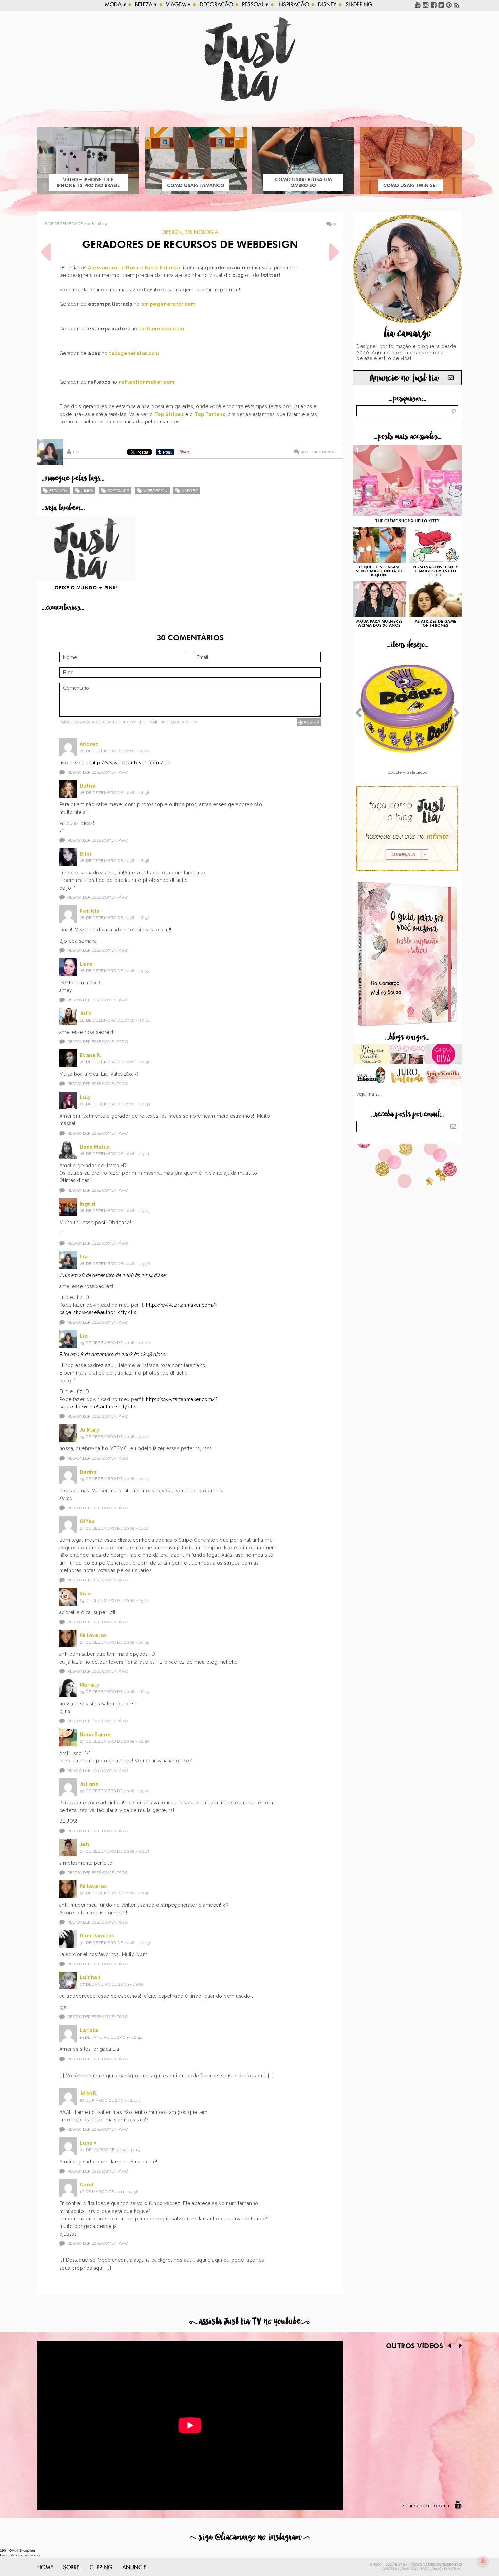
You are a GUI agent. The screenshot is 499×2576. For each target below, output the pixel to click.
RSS (457, 5)
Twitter (441, 5)
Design (172, 232)
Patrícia (90, 911)
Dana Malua (95, 1147)
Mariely (90, 1685)
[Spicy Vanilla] (443, 1077)
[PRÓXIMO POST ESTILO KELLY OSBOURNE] (334, 252)
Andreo (89, 744)
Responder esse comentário (98, 772)
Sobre (71, 2568)
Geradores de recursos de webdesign (190, 245)
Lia (76, 452)
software (118, 491)
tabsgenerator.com (134, 353)
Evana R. (91, 1055)
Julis (86, 1014)
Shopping (359, 5)
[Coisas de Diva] (443, 1055)
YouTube (418, 5)
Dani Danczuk (97, 1936)
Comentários (318, 452)
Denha (88, 1472)
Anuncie (134, 2568)
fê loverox (93, 1635)
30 (335, 224)
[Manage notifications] (483, 2561)
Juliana (89, 1784)
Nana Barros (96, 1735)
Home (45, 2568)
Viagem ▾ (178, 5)
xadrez (190, 491)
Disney (327, 5)
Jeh (85, 1844)
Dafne (88, 786)
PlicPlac (455, 2569)
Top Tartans (210, 414)
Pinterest (449, 5)
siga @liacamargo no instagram (250, 2537)
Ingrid (88, 1204)
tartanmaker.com (162, 329)
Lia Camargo (406, 2569)
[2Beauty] (371, 1055)
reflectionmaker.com (147, 382)
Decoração (216, 5)
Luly (85, 1097)
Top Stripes (169, 414)
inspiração (293, 5)
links (87, 491)
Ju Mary (90, 1430)
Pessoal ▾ (255, 5)
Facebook (433, 5)
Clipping (101, 2568)
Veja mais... (369, 1094)
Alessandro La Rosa (113, 268)
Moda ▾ (115, 5)
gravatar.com (182, 722)
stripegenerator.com (169, 304)
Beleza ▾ (146, 5)
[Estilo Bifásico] (371, 1077)
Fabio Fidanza (162, 268)
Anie (86, 1594)
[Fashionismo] (408, 1055)
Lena (86, 964)
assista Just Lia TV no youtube (249, 2321)
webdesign (155, 491)
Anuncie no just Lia (404, 378)
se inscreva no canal (427, 2506)
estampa (58, 491)
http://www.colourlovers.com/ (127, 763)
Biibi (86, 854)
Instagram (426, 5)
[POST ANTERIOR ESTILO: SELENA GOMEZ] (46, 252)
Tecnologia (202, 232)
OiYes (87, 1521)
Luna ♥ (88, 2143)
